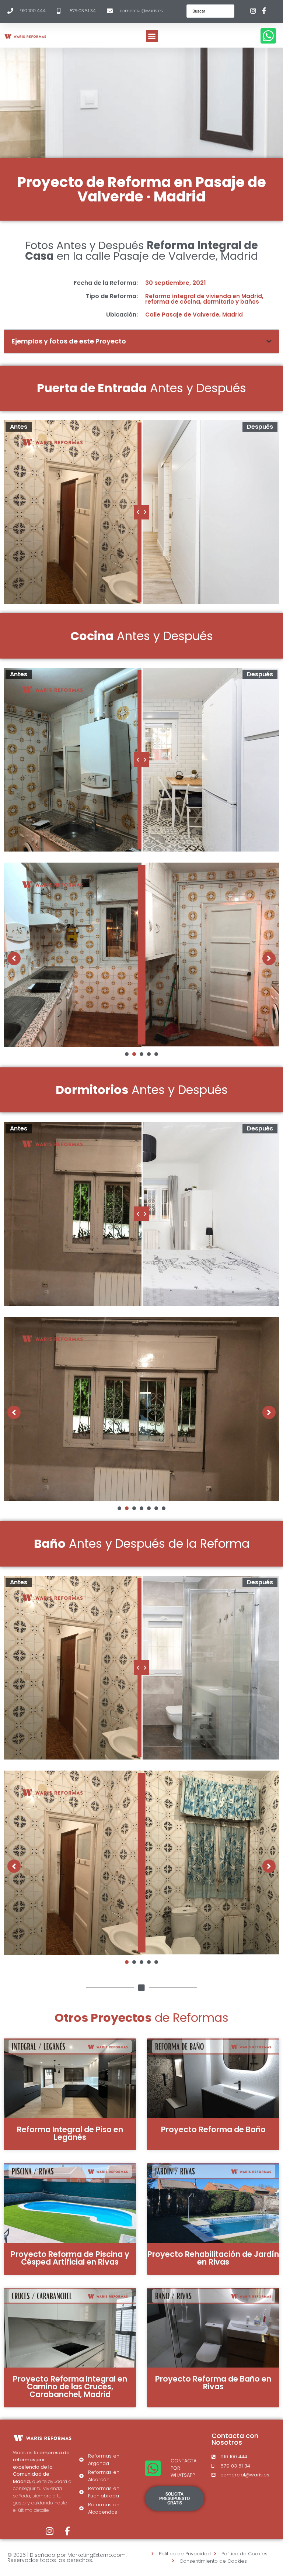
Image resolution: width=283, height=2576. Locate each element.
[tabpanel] (141, 955)
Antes (19, 427)
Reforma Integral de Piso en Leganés (70, 2133)
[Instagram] (50, 2531)
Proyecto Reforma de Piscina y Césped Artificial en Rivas (70, 2258)
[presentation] (127, 1054)
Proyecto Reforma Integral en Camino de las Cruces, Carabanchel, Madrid (70, 2387)
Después (260, 427)
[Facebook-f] (67, 2531)
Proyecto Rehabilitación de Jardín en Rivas (213, 2258)
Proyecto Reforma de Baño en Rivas (213, 2383)
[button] (152, 36)
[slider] (141, 512)
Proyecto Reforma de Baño (213, 2129)
